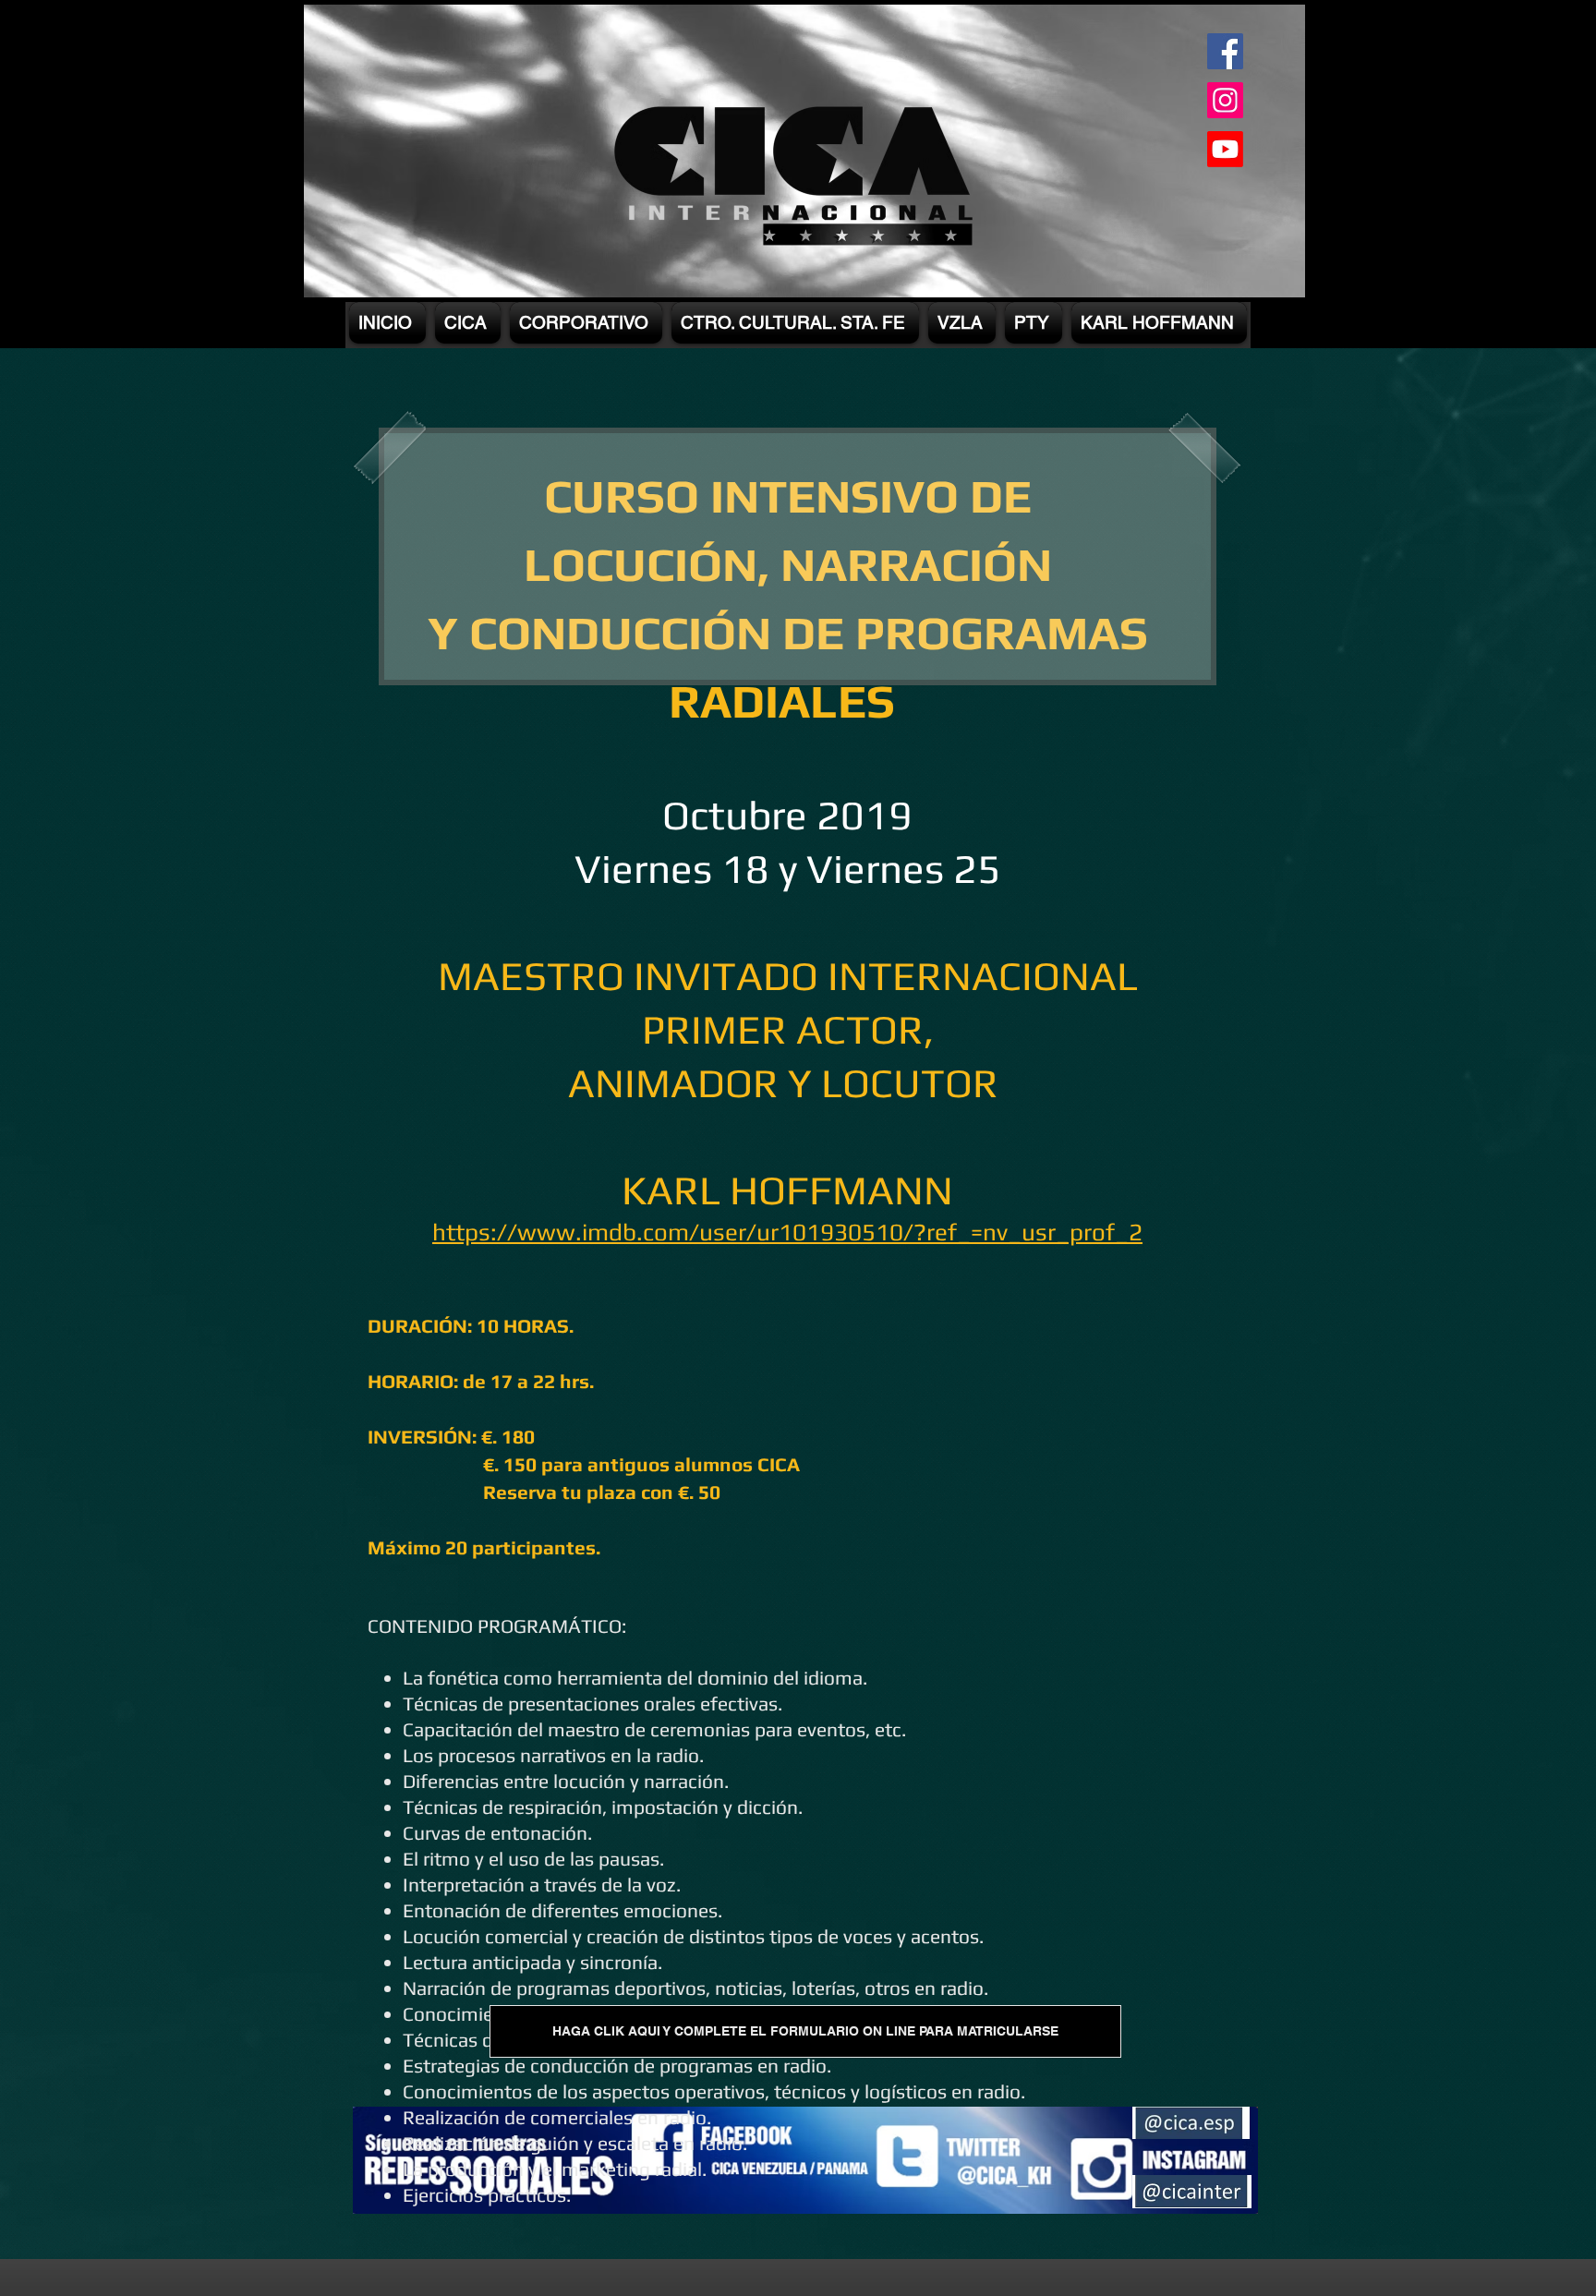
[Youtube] (1225, 149)
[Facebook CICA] (1225, 51)
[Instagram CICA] (1225, 100)
